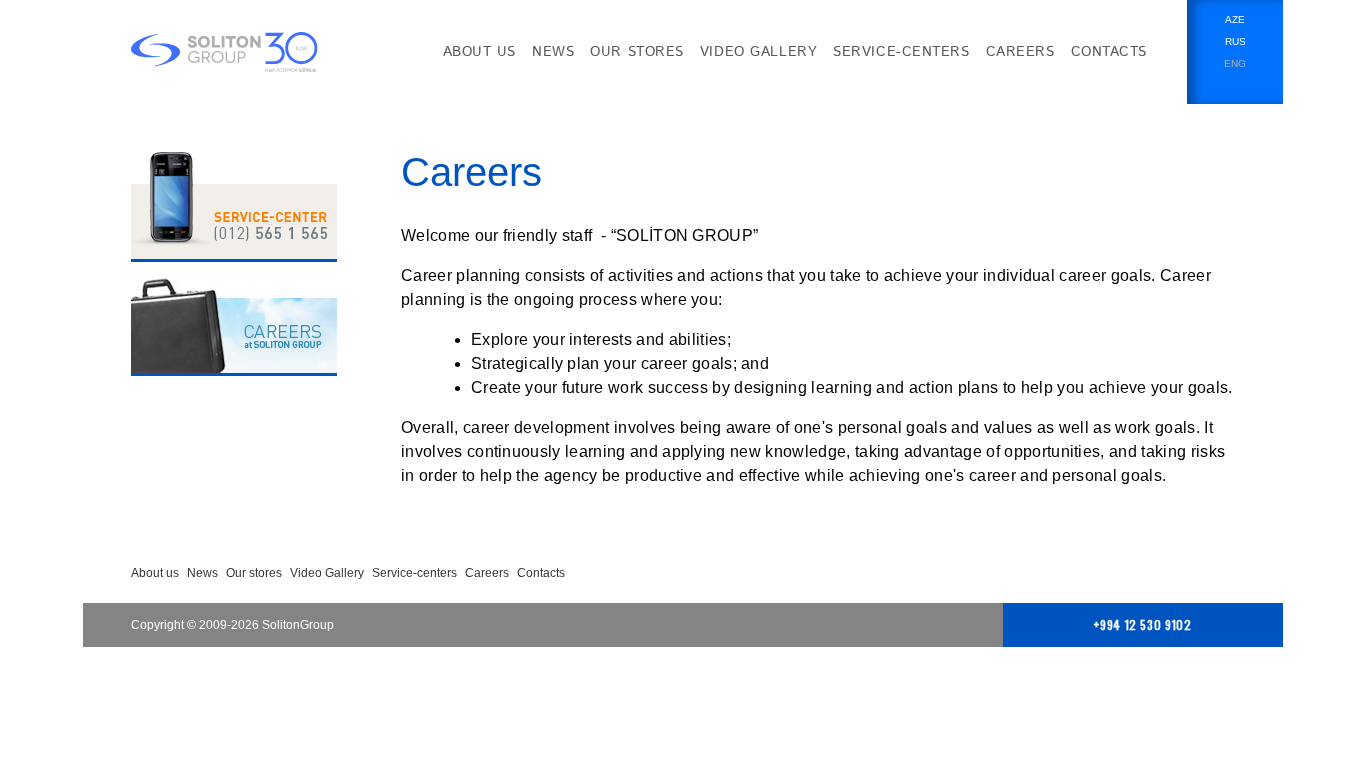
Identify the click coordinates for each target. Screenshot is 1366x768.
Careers (1020, 52)
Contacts (1109, 52)
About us (479, 52)
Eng (1235, 63)
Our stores (637, 52)
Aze (1235, 19)
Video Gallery (758, 52)
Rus (1235, 41)
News (553, 52)
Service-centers (901, 52)
